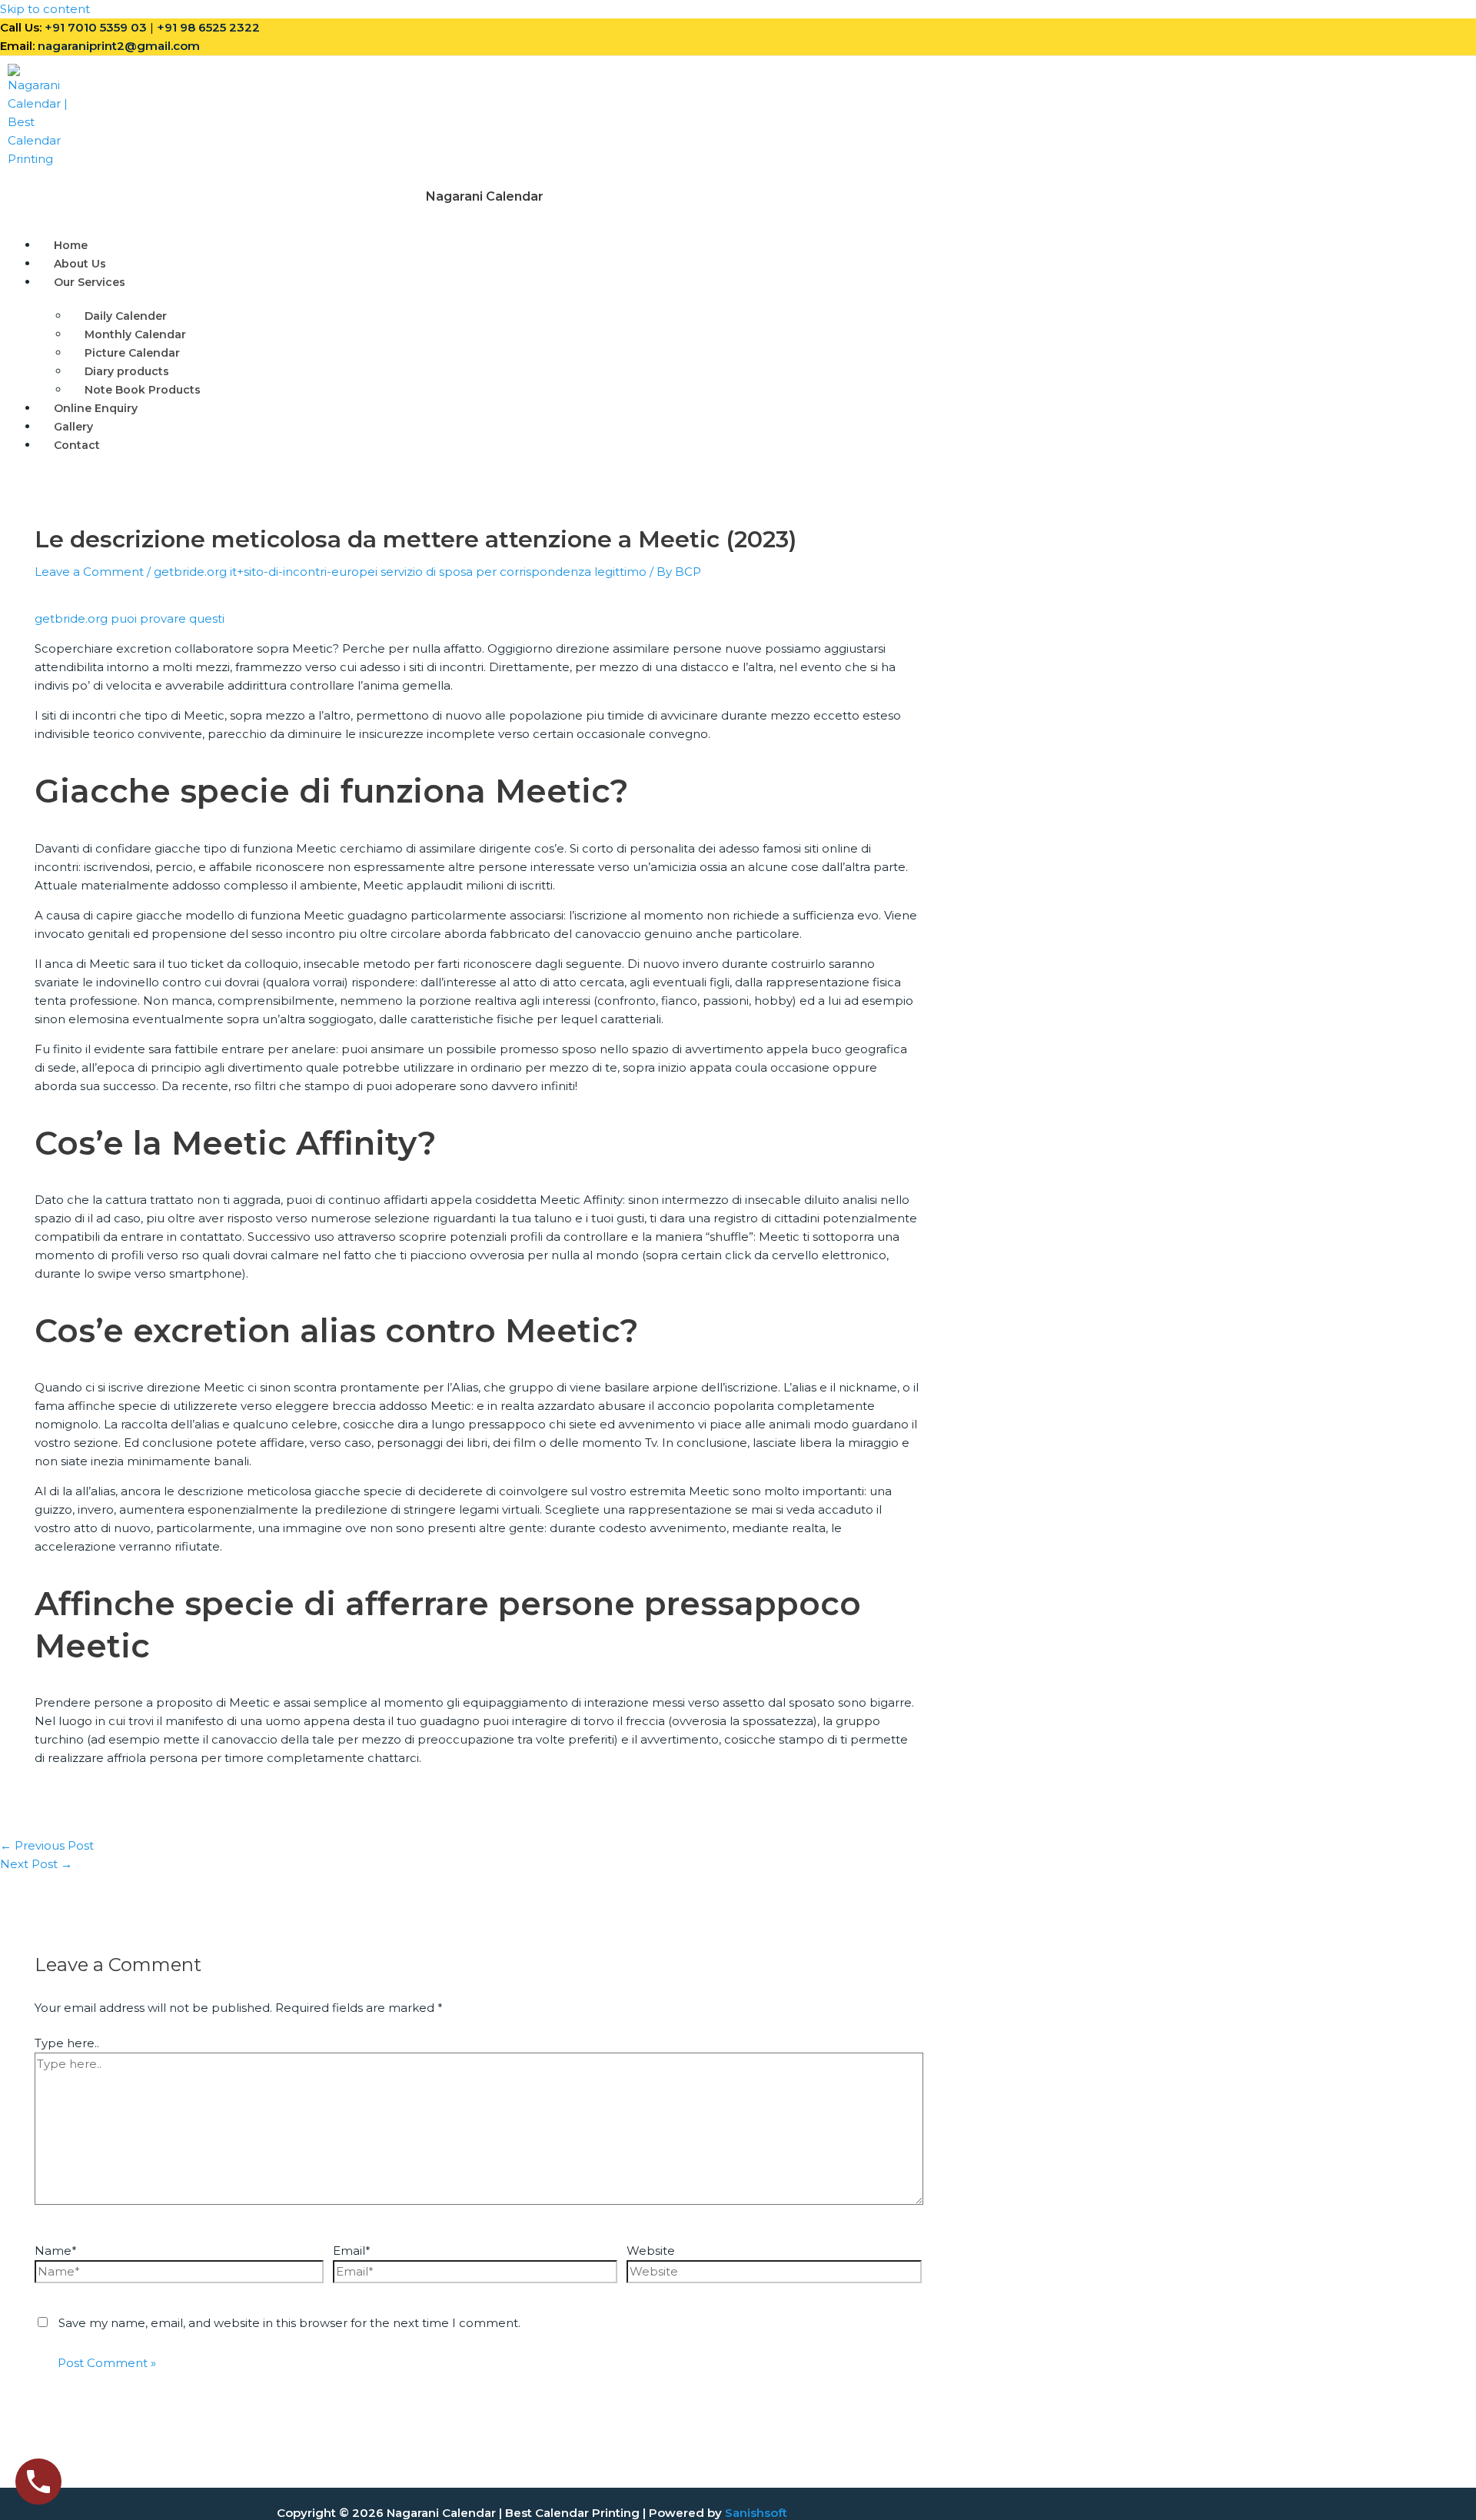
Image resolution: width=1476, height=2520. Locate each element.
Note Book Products (143, 390)
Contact (77, 445)
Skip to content (45, 9)
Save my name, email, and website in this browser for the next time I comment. (289, 2323)
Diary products (127, 371)
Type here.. (67, 2043)
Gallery (73, 427)
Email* (352, 2251)
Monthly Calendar (135, 334)
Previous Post (47, 1845)
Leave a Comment (89, 572)
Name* (56, 2251)
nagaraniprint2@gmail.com (119, 46)
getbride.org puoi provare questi (130, 618)
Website (651, 2251)
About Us (80, 264)
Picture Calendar (132, 353)
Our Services (90, 282)
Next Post (36, 1864)
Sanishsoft (756, 2513)
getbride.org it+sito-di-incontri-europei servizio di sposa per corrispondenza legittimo (400, 572)
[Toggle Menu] (178, 286)
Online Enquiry (96, 408)
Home (71, 245)
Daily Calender (126, 316)
